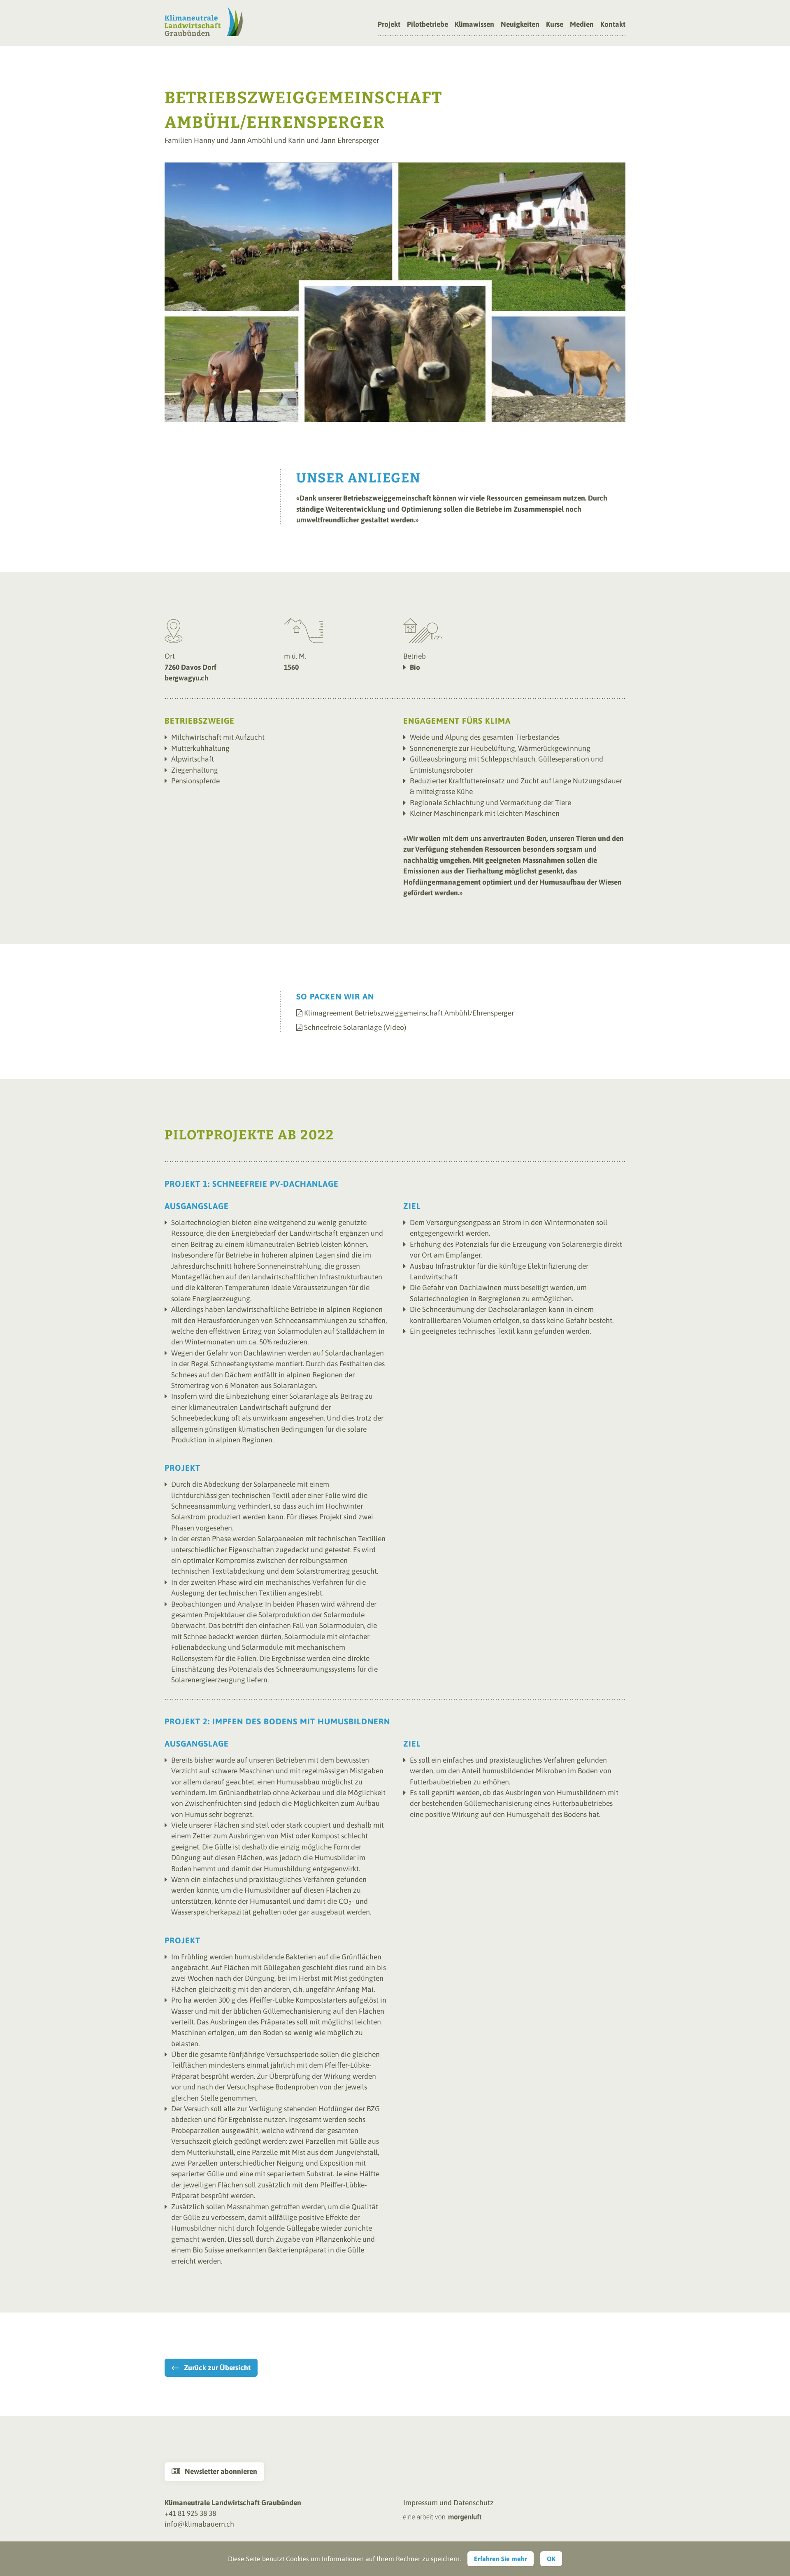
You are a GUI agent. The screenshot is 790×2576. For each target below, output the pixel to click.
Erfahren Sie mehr (501, 2559)
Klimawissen (474, 25)
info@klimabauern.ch (199, 2524)
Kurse (555, 25)
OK (551, 2559)
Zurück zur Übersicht (217, 2368)
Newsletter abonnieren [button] (214, 2471)
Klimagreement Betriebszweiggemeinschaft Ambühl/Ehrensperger (409, 1013)
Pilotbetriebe (428, 25)
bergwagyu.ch (187, 678)
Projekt (389, 25)
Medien (582, 25)
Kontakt (613, 25)
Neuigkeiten (520, 25)
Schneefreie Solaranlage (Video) (355, 1027)
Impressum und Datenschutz (448, 2503)
